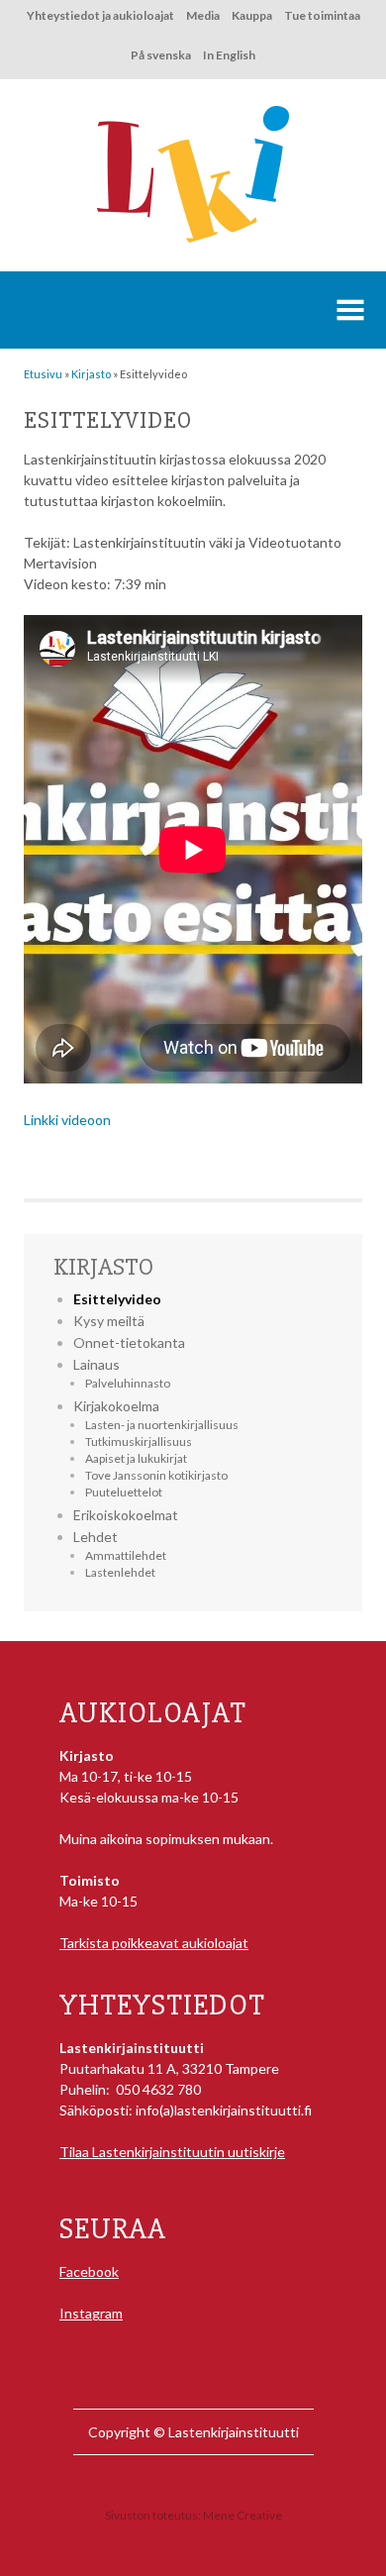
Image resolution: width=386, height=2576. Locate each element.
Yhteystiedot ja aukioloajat (100, 15)
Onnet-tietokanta (129, 1342)
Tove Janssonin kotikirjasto (156, 1475)
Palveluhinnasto (128, 1383)
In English (229, 55)
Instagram (91, 2313)
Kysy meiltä (109, 1321)
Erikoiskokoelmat (126, 1515)
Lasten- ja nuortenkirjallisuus (162, 1425)
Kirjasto (103, 1267)
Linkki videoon (67, 1120)
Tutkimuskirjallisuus (139, 1442)
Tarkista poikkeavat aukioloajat (154, 1943)
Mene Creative (242, 2515)
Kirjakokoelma (116, 1406)
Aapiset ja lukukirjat (136, 1458)
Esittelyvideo (117, 1299)
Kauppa (252, 15)
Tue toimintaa (322, 15)
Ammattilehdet (126, 1555)
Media (203, 15)
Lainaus (96, 1364)
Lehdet (96, 1537)
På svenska (161, 55)
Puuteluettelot (124, 1492)
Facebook (89, 2271)
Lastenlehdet (120, 1572)
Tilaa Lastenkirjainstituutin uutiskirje (172, 2152)
